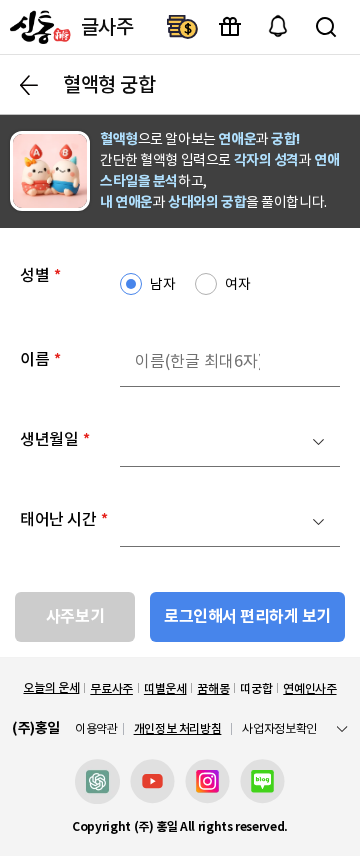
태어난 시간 (64, 519)
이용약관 (96, 729)
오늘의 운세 (51, 687)
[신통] (38, 27)
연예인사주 (309, 688)
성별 (40, 275)
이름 (40, 359)
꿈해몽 (213, 688)
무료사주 (111, 688)
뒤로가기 (29, 85)
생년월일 (55, 439)
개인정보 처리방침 (178, 728)
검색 (326, 27)
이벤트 (230, 27)
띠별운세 (165, 688)
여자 (237, 284)
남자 (162, 284)
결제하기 (182, 27)
